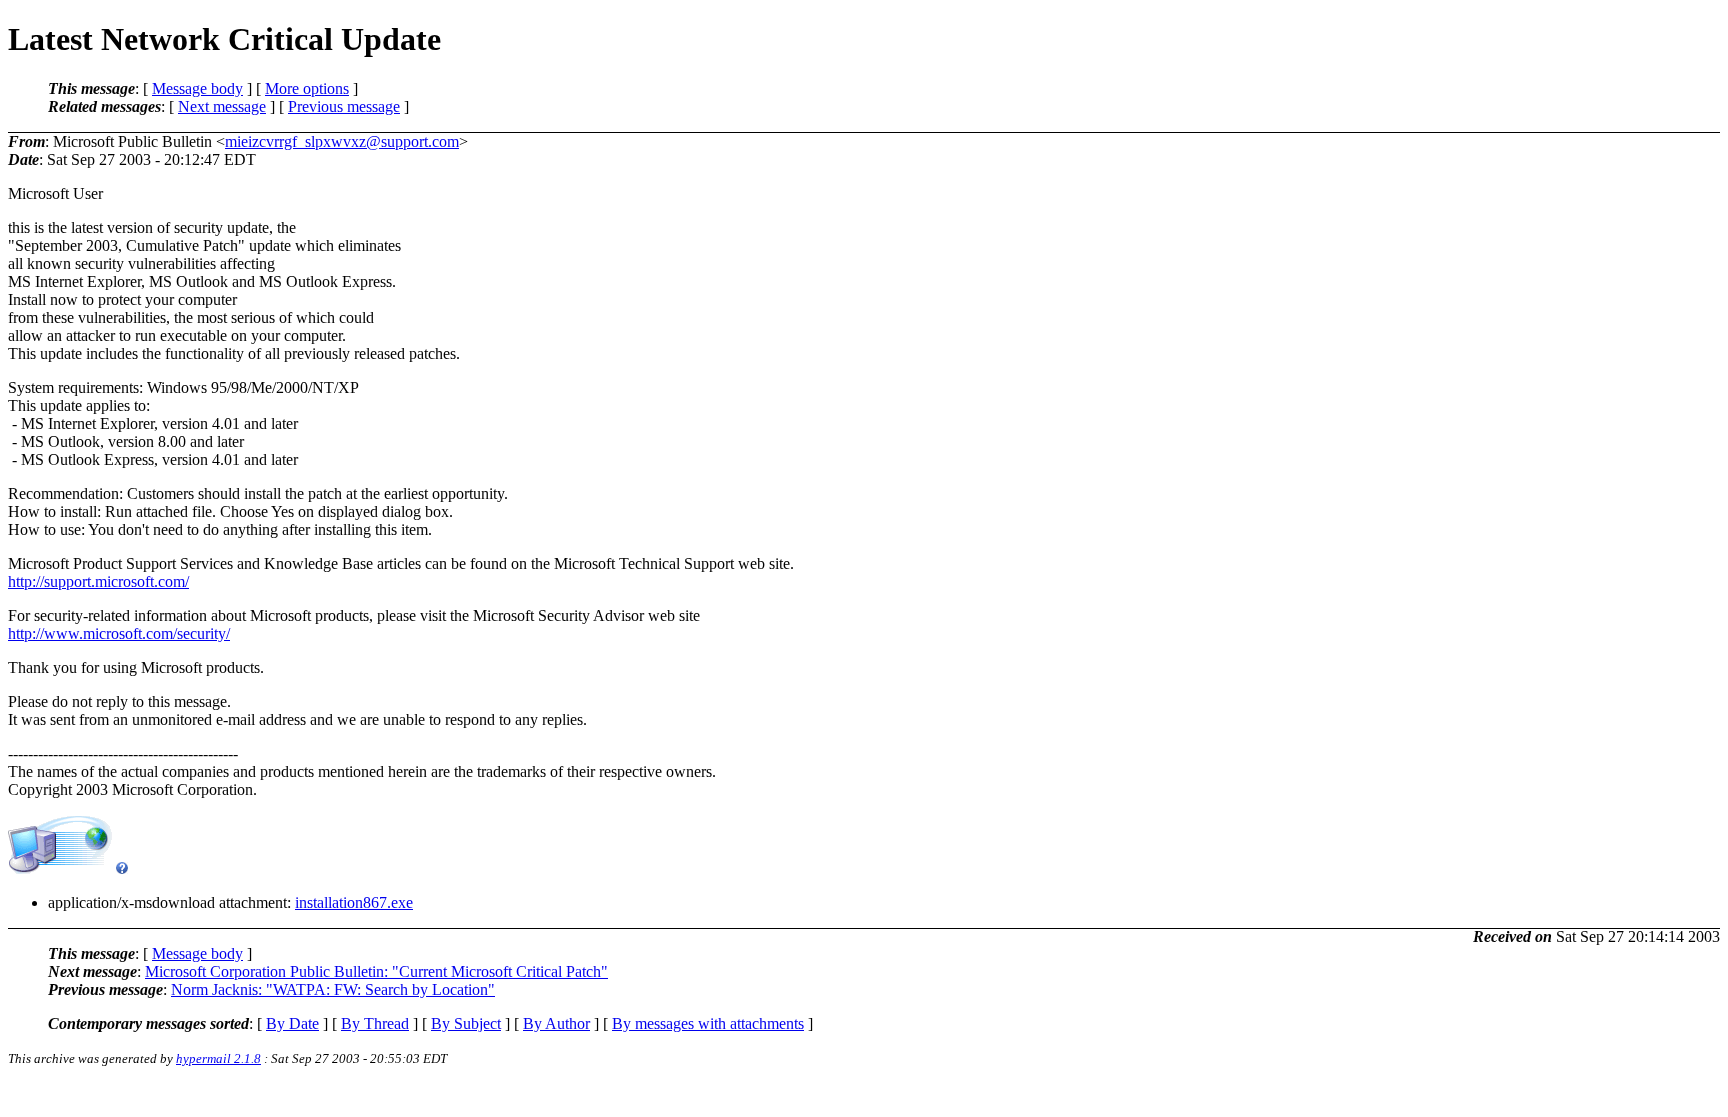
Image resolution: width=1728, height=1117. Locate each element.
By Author (556, 1023)
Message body (197, 88)
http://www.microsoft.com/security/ (119, 633)
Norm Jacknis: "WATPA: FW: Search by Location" (333, 989)
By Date (292, 1023)
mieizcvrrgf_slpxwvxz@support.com (342, 141)
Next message (222, 106)
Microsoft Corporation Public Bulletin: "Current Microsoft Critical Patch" (376, 971)
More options (307, 88)
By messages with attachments (708, 1023)
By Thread (375, 1023)
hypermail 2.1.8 (218, 1058)
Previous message (344, 106)
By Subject (466, 1023)
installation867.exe (354, 902)
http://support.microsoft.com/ (98, 581)
